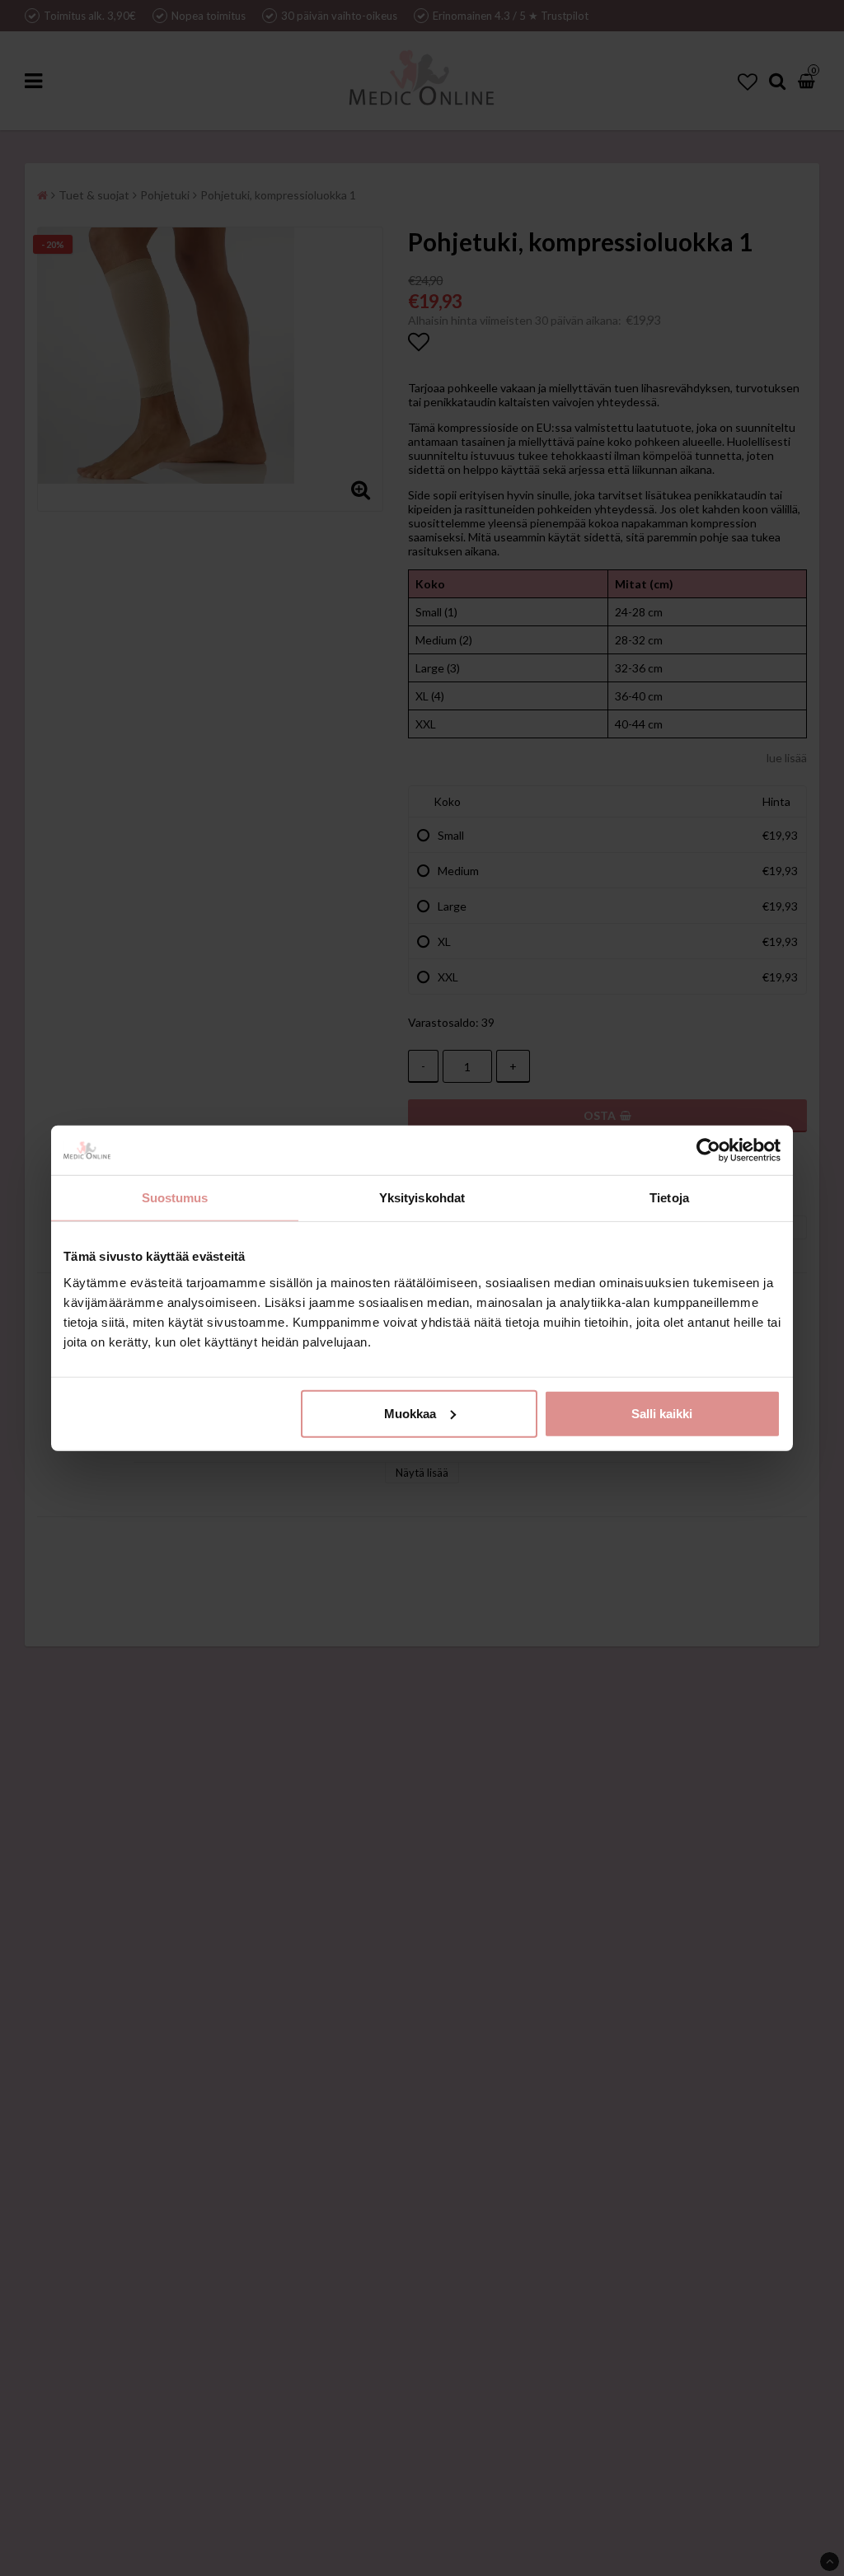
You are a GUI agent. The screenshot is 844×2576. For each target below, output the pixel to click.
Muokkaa (410, 1413)
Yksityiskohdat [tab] (422, 1198)
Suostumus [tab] (175, 1198)
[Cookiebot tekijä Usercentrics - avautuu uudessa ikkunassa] (708, 1150)
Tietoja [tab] (669, 1198)
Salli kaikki (662, 1413)
